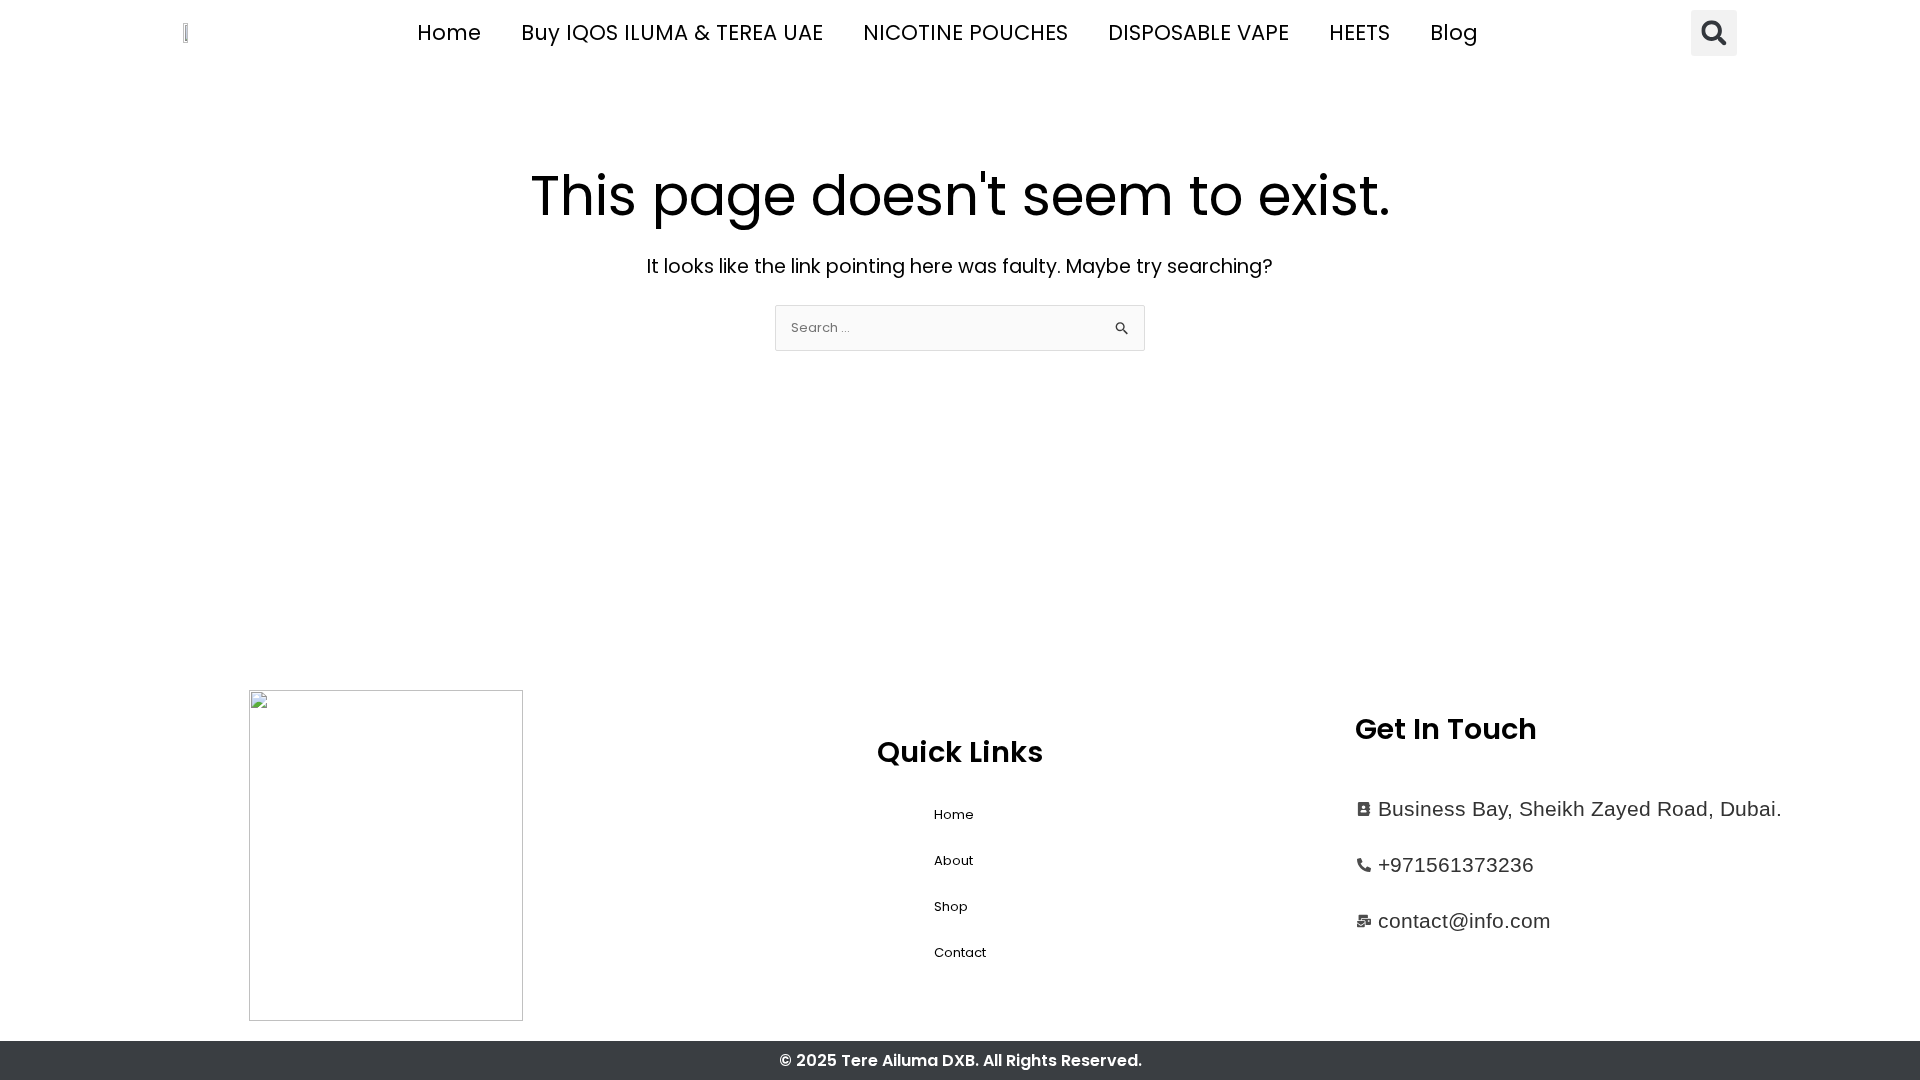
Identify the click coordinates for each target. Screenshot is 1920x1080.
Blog (1454, 32)
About (953, 860)
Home (449, 32)
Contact (960, 952)
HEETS (1359, 32)
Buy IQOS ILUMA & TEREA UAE (672, 32)
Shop (951, 906)
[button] (1714, 33)
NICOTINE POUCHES (965, 32)
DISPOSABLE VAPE (1198, 32)
